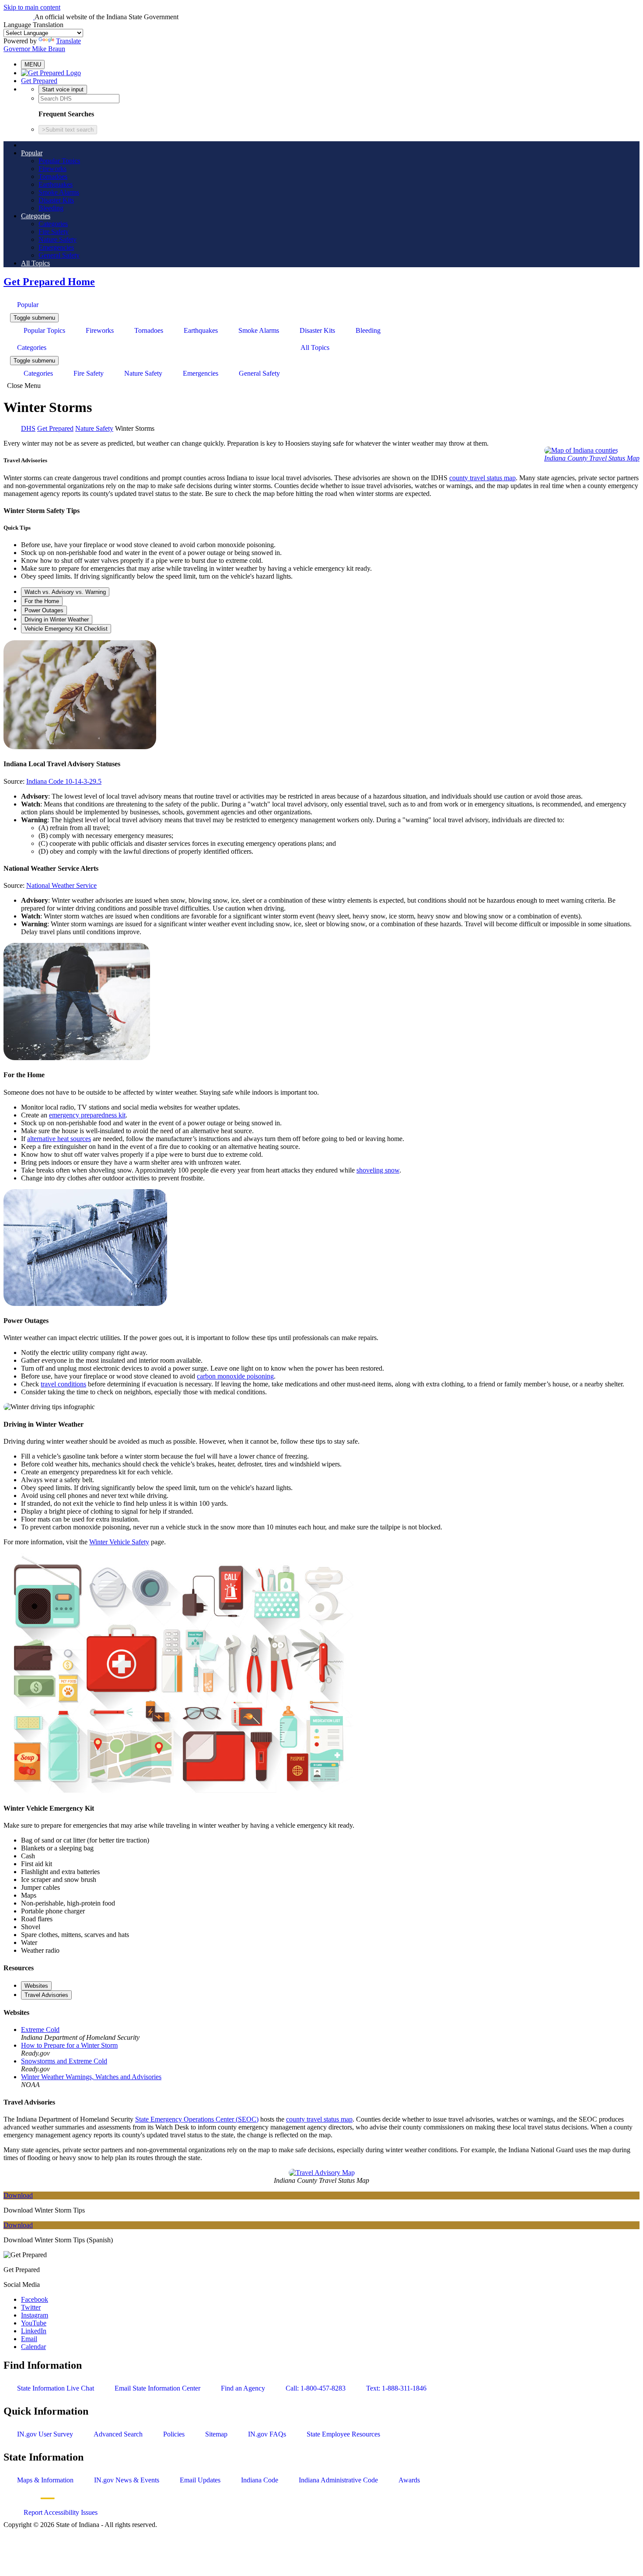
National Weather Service (61, 885)
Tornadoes (53, 176)
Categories (36, 216)
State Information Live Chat (56, 2388)
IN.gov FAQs (267, 2434)
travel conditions (63, 1384)
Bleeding (51, 208)
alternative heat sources (59, 1139)
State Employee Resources (343, 2434)
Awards (409, 2480)
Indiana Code (260, 2480)
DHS (28, 428)
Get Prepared (39, 81)
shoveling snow (378, 1170)
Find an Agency (243, 2388)
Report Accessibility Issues (61, 2512)
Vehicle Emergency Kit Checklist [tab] (66, 629)
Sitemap (216, 2434)
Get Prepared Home (49, 282)
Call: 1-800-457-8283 (316, 2388)
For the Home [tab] (42, 601)
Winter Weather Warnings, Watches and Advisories (91, 2077)
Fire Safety (54, 232)
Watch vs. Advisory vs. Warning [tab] (65, 592)
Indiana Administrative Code (338, 2480)
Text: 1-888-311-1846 (396, 2388)
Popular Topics (59, 161)
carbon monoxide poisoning (235, 1376)
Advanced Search (118, 2434)
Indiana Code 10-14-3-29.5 (64, 781)
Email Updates (200, 2480)
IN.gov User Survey (45, 2434)
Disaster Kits (56, 200)
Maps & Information (45, 2480)
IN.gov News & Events (127, 2480)
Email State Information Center (157, 2388)
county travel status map (482, 478)
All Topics (35, 263)
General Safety (59, 255)
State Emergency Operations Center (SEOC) (197, 2119)
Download (18, 2195)
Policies (174, 2434)
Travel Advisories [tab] (46, 1995)
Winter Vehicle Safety (119, 1542)
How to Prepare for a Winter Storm (69, 2045)
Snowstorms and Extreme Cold (64, 2061)
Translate (68, 41)
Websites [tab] (36, 1986)
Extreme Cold (40, 2030)
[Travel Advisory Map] (322, 2173)
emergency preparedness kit (87, 1115)
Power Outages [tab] (44, 610)
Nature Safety (58, 239)
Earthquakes (56, 184)
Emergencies (56, 247)
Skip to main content (32, 7)
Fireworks (52, 169)
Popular (32, 153)
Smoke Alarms (59, 192)
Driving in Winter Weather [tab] (57, 620)
